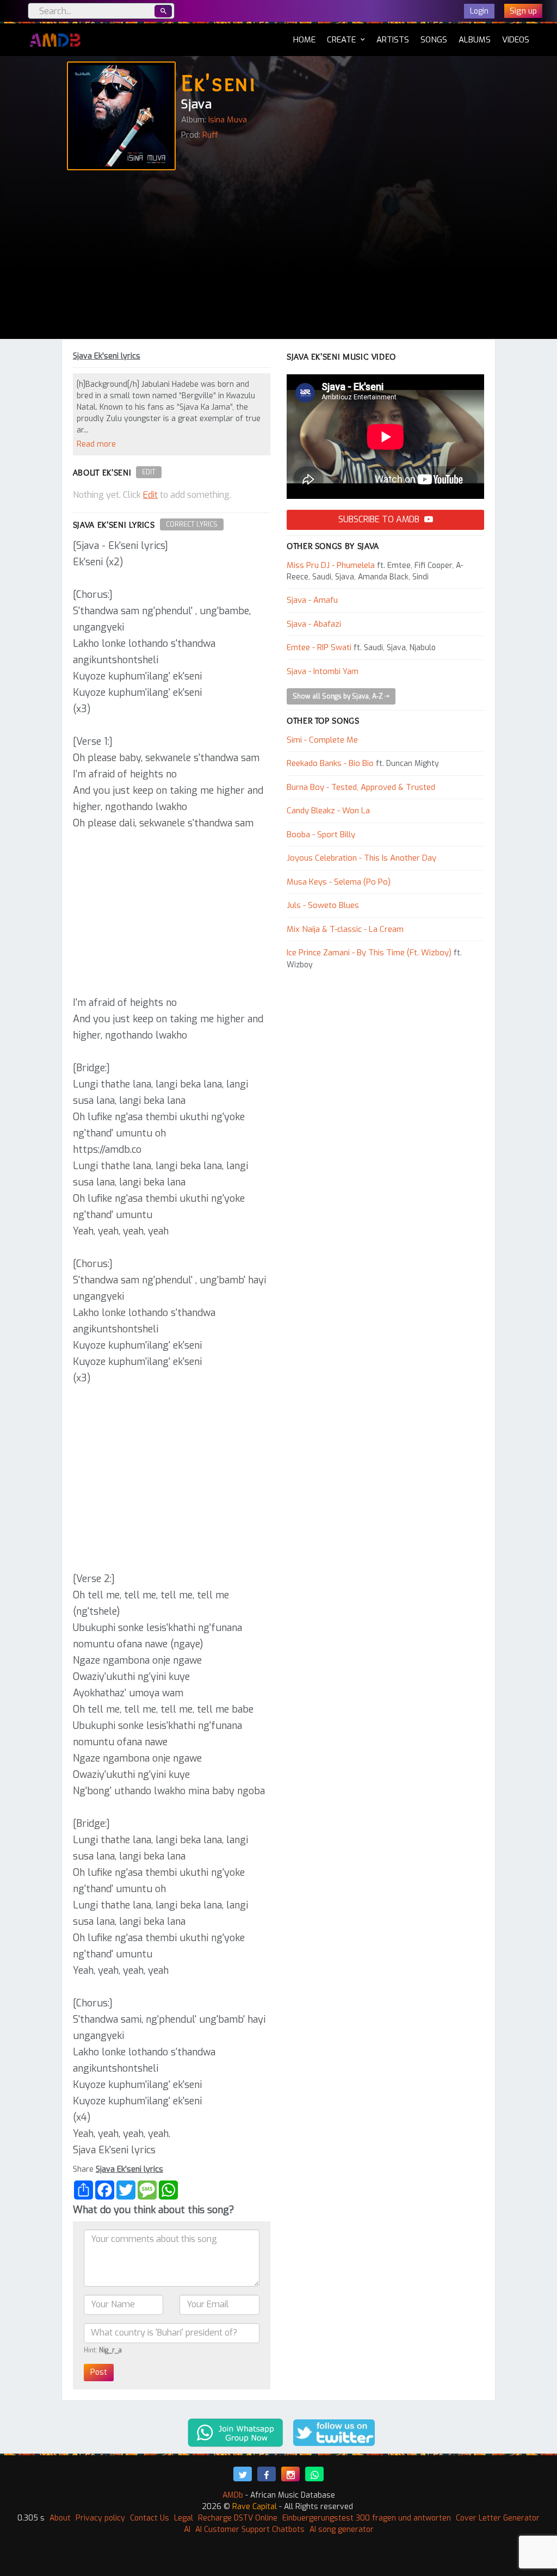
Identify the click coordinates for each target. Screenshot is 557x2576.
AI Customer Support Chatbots (250, 2529)
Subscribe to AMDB (380, 519)
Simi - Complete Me (322, 740)
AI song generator (342, 2529)
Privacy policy (100, 2518)
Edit (149, 472)
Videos (516, 40)
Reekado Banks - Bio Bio (330, 763)
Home (304, 39)
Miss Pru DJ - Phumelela (331, 565)
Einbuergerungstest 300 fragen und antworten (367, 2518)
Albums (475, 40)
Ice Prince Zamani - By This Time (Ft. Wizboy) (369, 953)
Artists (393, 40)
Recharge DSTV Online (238, 2518)
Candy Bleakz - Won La (328, 811)
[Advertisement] (278, 257)
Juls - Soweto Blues (323, 905)
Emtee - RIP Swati (319, 647)
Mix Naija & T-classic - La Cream (345, 929)
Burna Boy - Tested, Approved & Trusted (361, 787)
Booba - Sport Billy (321, 835)
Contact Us (150, 2518)
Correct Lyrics (192, 524)
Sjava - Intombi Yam (323, 671)
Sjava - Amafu (312, 600)
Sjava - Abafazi (314, 624)
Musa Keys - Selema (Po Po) (339, 882)
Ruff (210, 135)
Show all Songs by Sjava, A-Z (339, 696)
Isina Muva (228, 120)
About (60, 2518)
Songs (434, 40)
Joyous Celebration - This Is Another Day (361, 858)
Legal (184, 2518)
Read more (96, 444)
